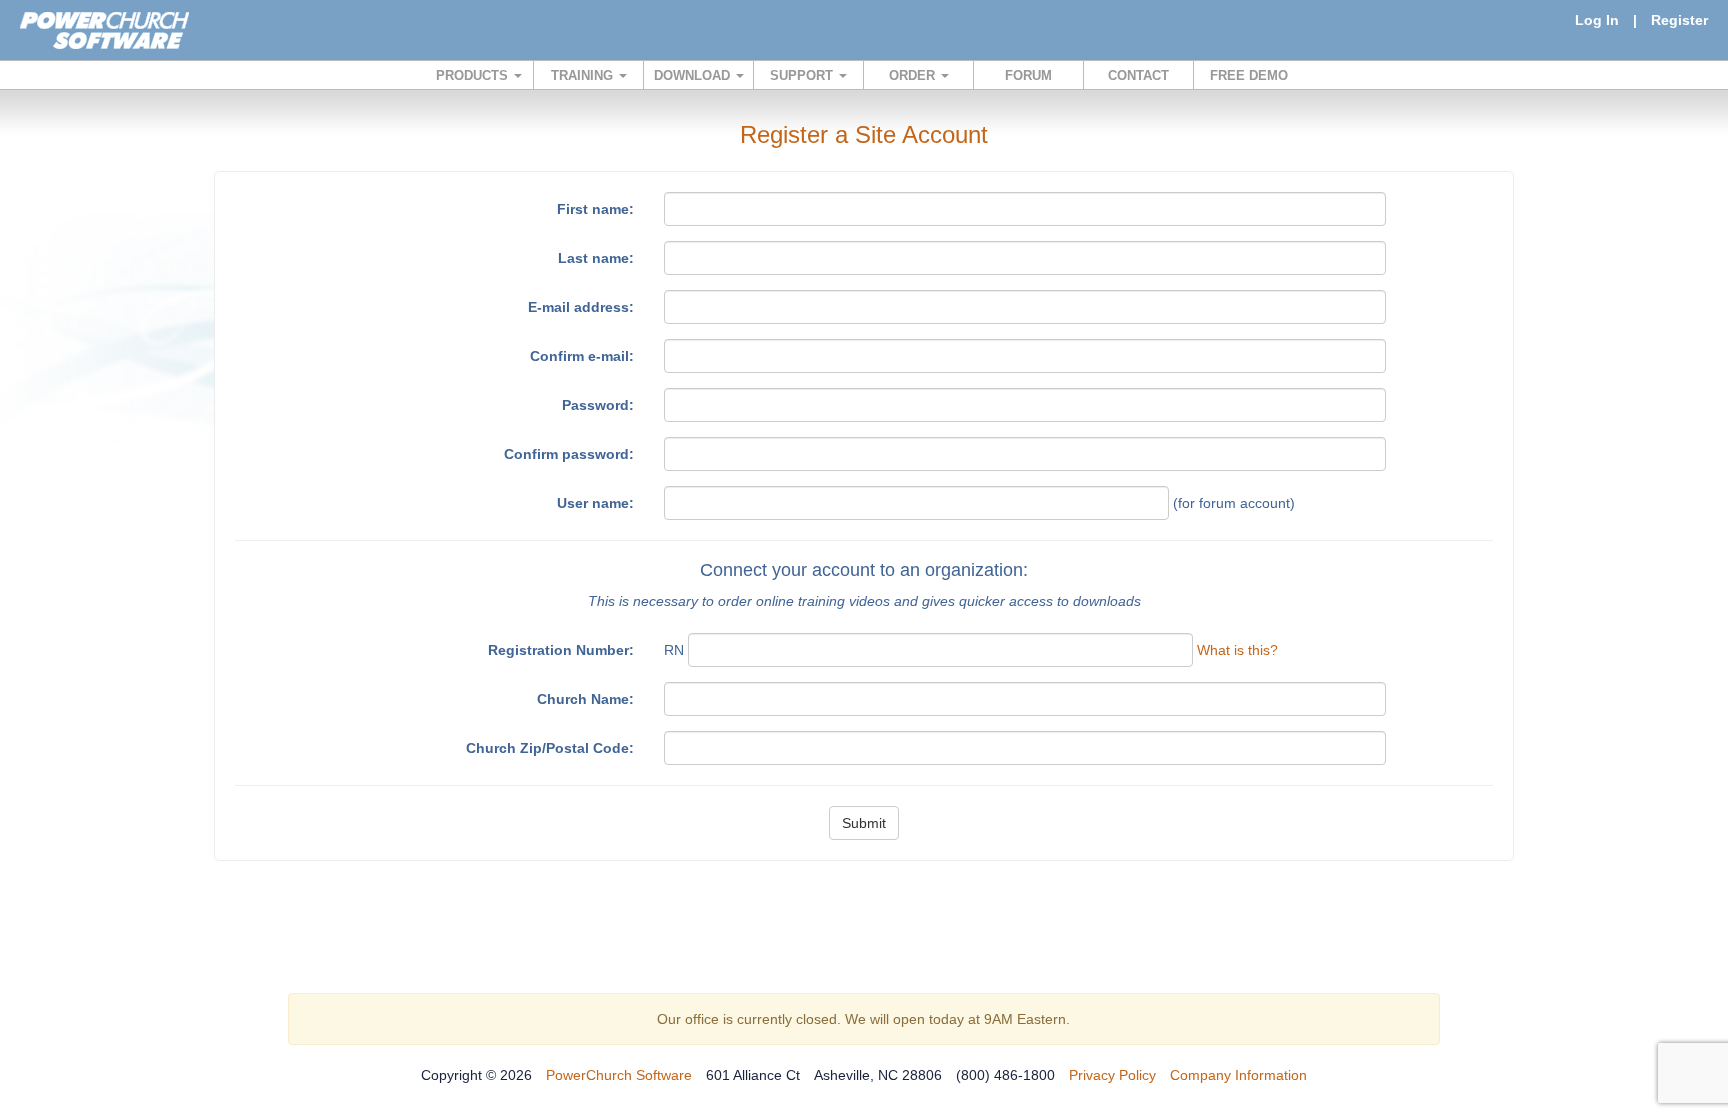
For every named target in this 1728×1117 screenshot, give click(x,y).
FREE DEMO (1249, 75)
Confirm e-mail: (582, 356)
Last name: (596, 258)
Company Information (1238, 1075)
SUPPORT (803, 75)
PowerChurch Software (619, 1075)
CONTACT (1138, 75)
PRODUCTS (474, 75)
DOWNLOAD (694, 75)
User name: (595, 503)
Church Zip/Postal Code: (550, 748)
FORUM (1028, 75)
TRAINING (584, 75)
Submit (864, 823)
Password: (598, 405)
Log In (1597, 20)
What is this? (1237, 650)
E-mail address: (581, 307)
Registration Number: (561, 650)
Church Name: (585, 699)
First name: (595, 209)
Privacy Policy (1112, 1075)
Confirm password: (569, 454)
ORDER (914, 75)
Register (1679, 20)
